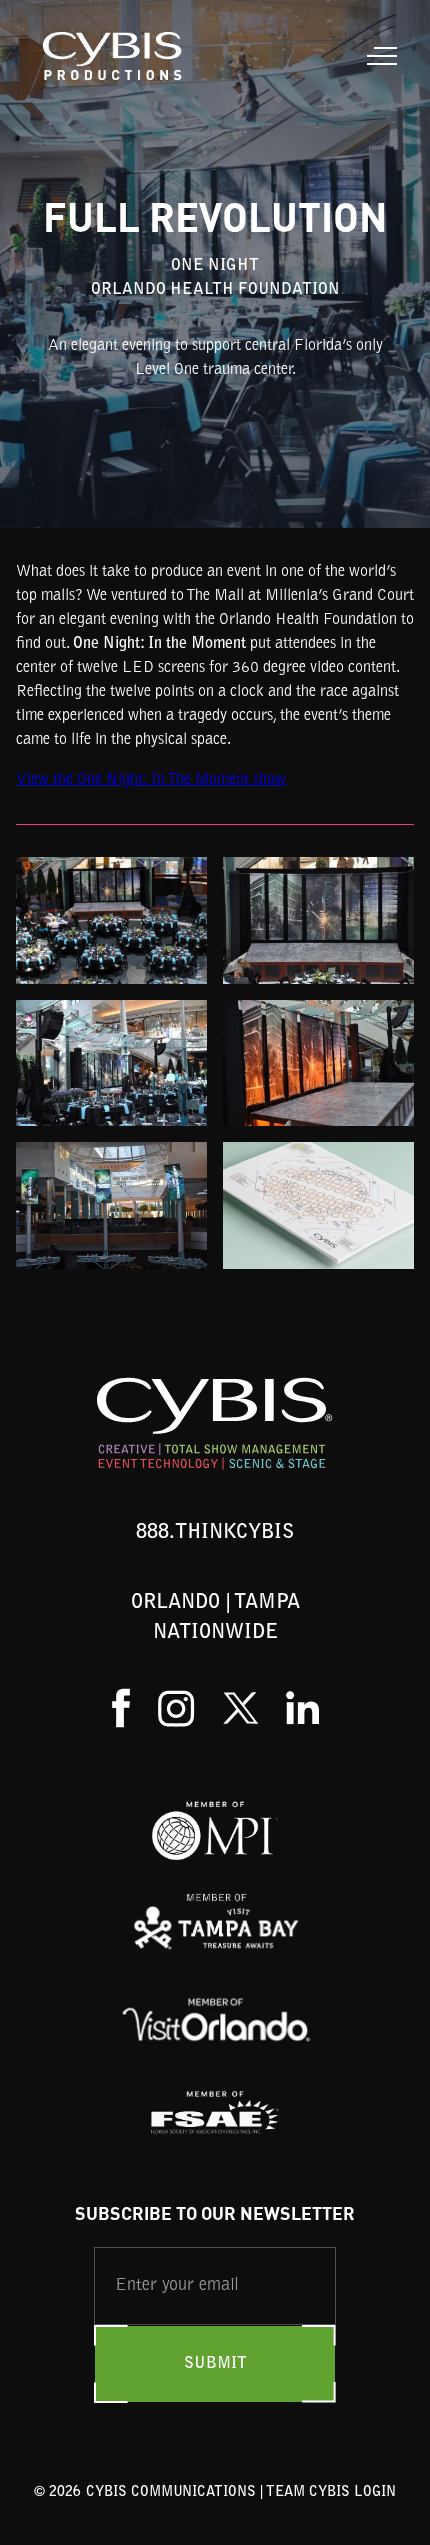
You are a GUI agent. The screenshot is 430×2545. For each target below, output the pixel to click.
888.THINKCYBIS (215, 1533)
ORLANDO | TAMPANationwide (215, 1618)
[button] (378, 56)
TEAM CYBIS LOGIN (331, 2493)
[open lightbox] (111, 920)
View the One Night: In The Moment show (151, 780)
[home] (109, 56)
